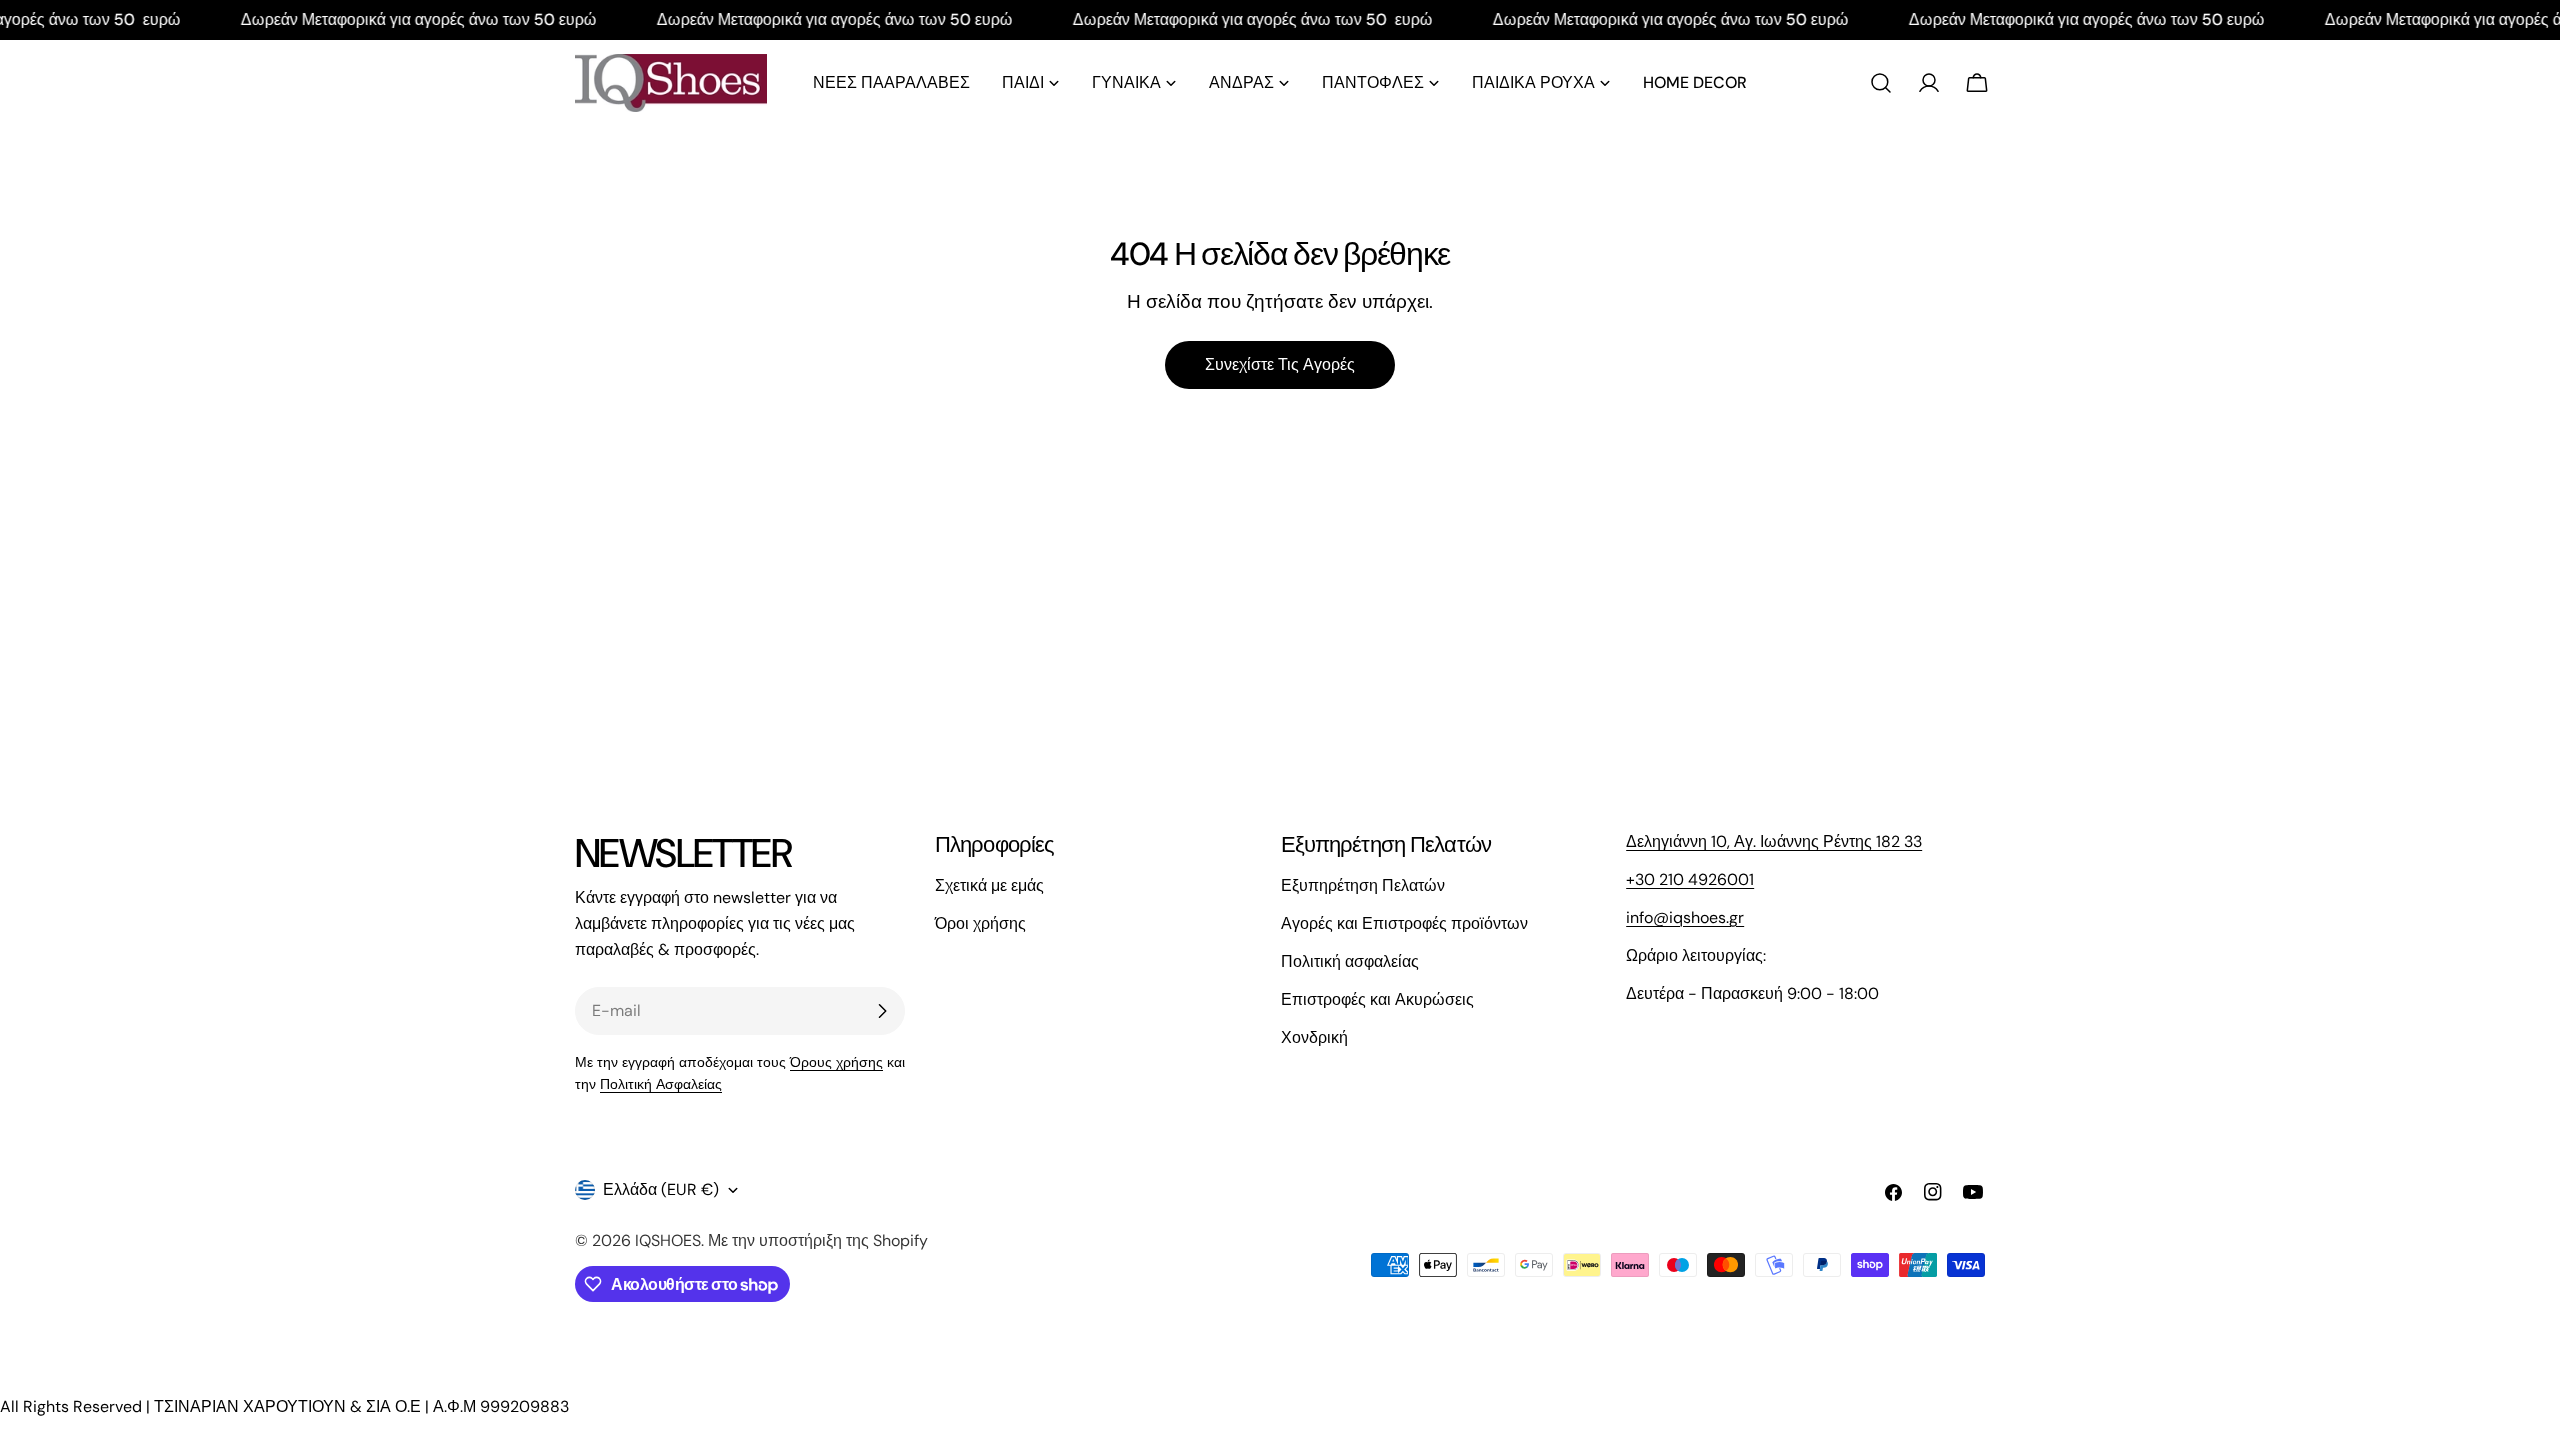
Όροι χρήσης (980, 923)
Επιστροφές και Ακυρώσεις (1377, 999)
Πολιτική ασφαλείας (1350, 961)
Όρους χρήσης (836, 1062)
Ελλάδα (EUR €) (661, 1189)
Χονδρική (1314, 1037)
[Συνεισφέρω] (882, 1011)
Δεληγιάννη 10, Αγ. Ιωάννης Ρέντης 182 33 (1774, 841)
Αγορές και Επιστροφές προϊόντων (1404, 923)
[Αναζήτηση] (1881, 83)
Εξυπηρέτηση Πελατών (1363, 885)
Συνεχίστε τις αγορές (1280, 364)
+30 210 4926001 (1690, 879)
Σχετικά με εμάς (989, 885)
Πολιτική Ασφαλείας (661, 1084)
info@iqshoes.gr (1685, 917)
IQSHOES (668, 1240)
